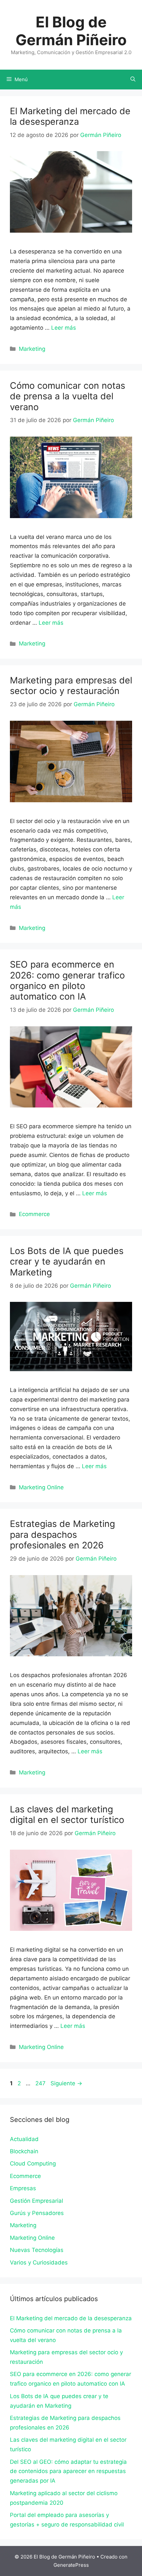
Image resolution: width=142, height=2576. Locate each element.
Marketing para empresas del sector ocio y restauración (71, 686)
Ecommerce (34, 1214)
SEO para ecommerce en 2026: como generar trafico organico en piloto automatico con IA (67, 980)
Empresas (23, 2188)
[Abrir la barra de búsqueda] (133, 80)
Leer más (64, 328)
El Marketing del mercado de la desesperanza (70, 116)
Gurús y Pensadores (37, 2213)
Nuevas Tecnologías (37, 2250)
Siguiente (66, 2083)
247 (41, 2083)
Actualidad (24, 2139)
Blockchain (24, 2151)
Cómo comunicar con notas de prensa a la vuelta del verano (68, 396)
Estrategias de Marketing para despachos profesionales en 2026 (62, 1535)
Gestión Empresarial (36, 2201)
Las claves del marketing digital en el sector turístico (67, 1815)
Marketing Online (41, 1487)
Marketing (32, 349)
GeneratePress (71, 2565)
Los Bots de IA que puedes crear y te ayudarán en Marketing (67, 1262)
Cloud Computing (33, 2163)
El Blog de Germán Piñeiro (71, 31)
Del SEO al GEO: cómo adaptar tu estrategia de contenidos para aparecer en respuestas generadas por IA (68, 2471)
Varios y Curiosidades (39, 2262)
